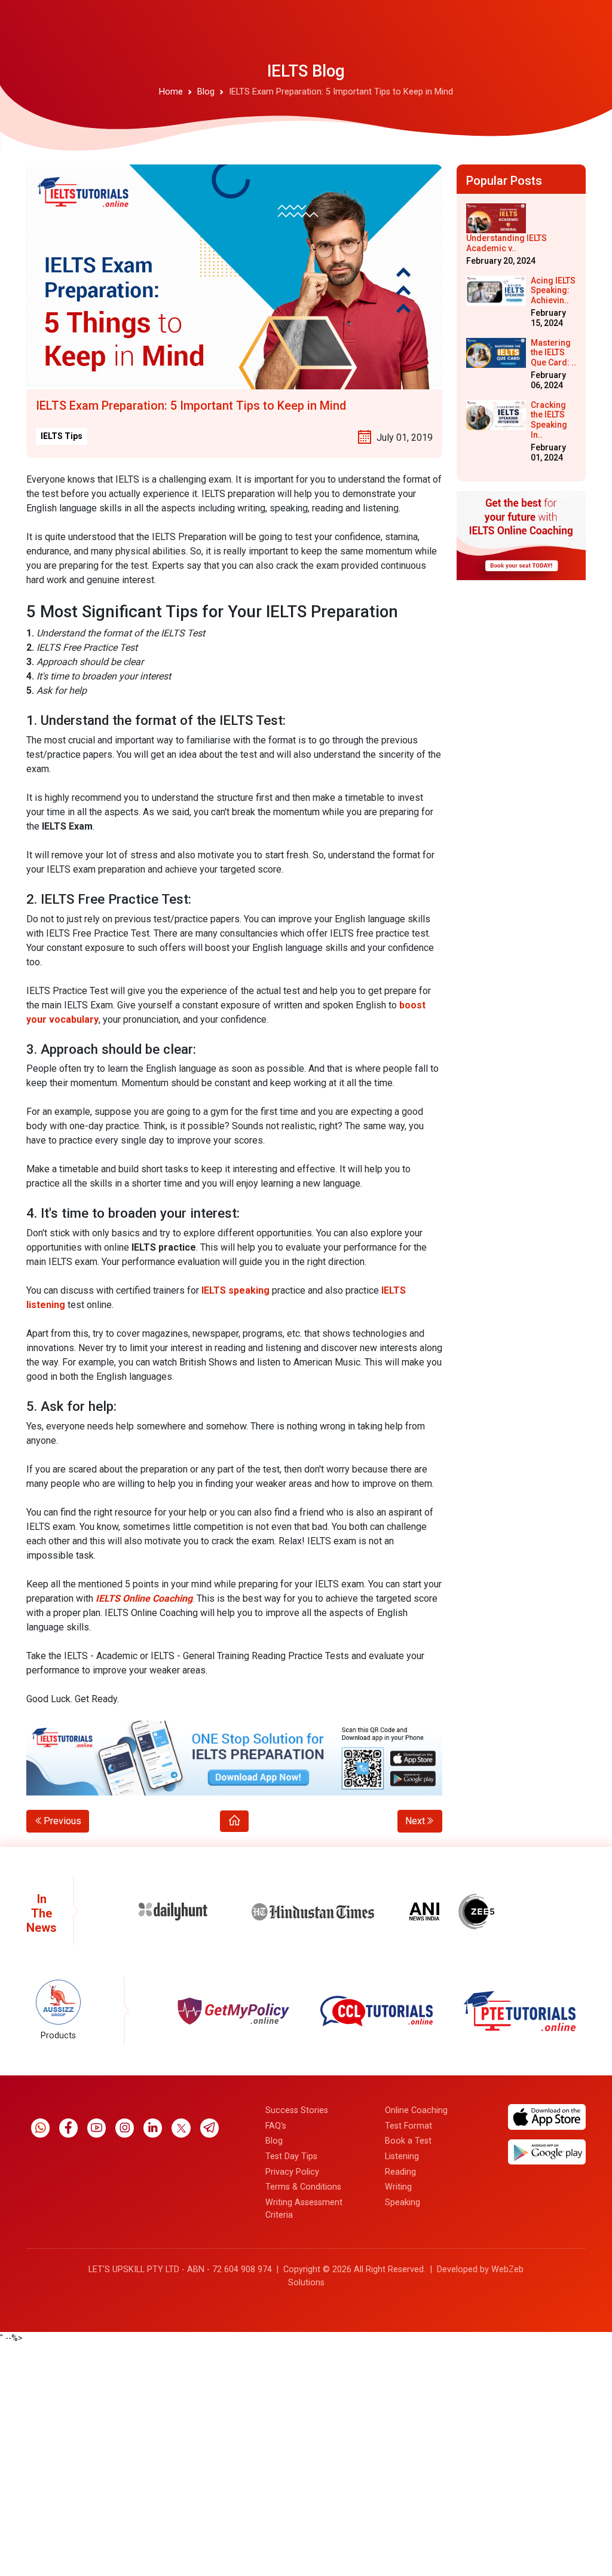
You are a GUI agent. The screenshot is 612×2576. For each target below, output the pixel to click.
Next (415, 1821)
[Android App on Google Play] (547, 2152)
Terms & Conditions (303, 2187)
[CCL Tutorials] (233, 2011)
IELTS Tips (62, 436)
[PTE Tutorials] (377, 2011)
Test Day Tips (291, 2156)
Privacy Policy (292, 2172)
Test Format (408, 2126)
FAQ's (276, 2126)
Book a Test (408, 2141)
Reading (400, 2172)
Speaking (403, 2202)
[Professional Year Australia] (520, 2011)
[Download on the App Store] (547, 2116)
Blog (206, 92)
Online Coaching (416, 2110)
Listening (402, 2156)
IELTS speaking (235, 1290)
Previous (62, 1821)
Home (171, 92)
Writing (398, 2187)
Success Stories (297, 2110)
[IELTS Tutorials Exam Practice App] (234, 1758)
